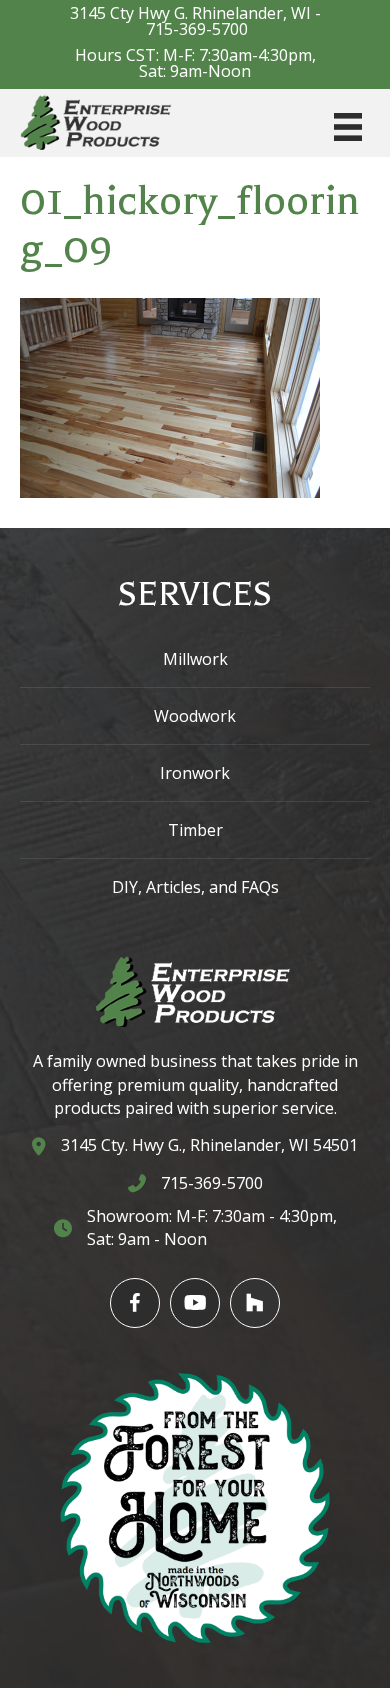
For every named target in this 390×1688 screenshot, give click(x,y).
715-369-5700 (197, 29)
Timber (195, 830)
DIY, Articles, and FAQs (195, 887)
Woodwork (195, 716)
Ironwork (195, 773)
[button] (135, 1303)
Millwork (195, 659)
